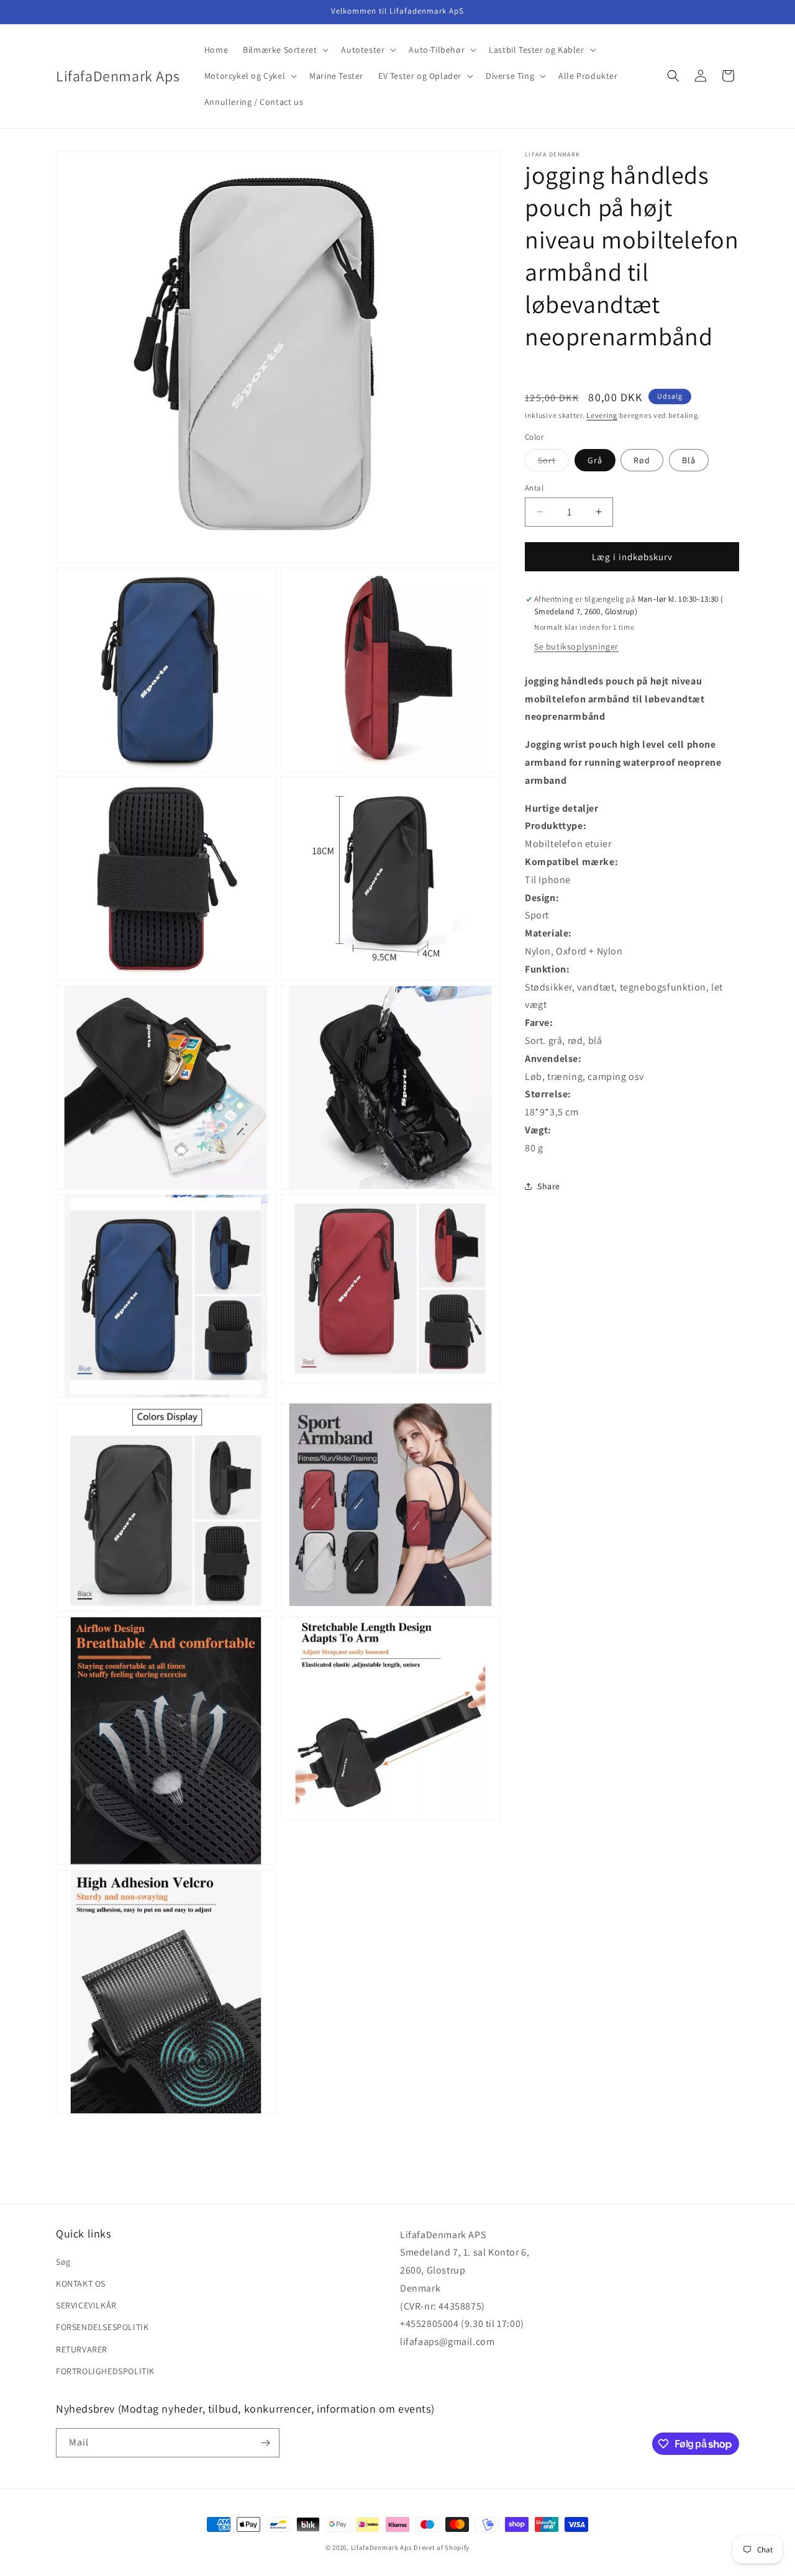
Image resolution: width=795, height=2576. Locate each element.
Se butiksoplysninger (576, 646)
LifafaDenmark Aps (382, 2547)
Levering (602, 415)
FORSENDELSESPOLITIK (102, 2328)
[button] (284, 50)
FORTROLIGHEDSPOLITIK (105, 2371)
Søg (63, 2262)
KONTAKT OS (81, 2284)
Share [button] (549, 1186)
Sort (553, 462)
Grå (595, 460)
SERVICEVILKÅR (86, 2306)
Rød (642, 460)
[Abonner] (265, 2443)
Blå (689, 460)
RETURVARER (82, 2349)
